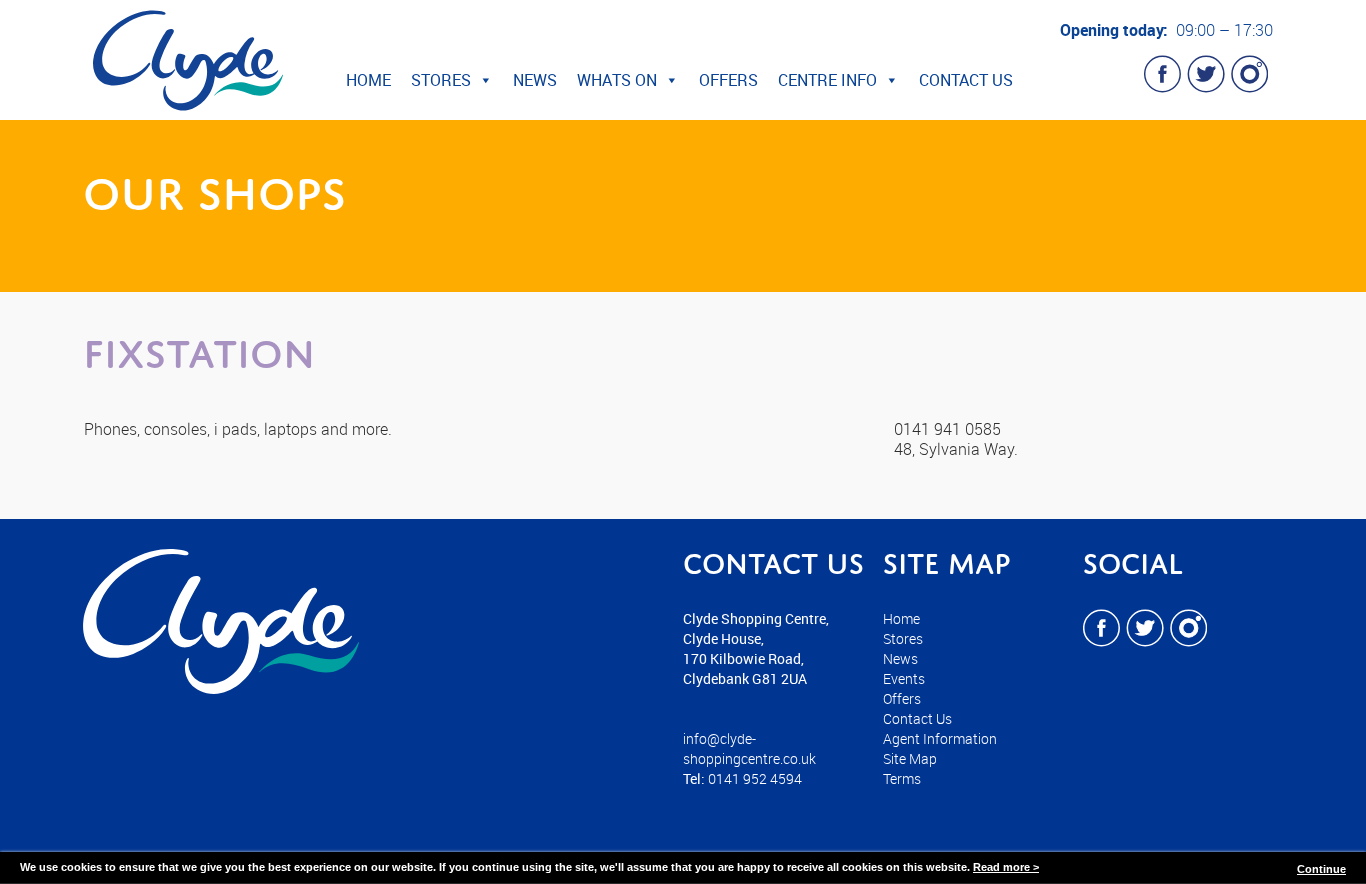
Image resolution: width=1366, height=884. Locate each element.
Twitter (1206, 74)
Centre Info (827, 80)
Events (904, 678)
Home (368, 80)
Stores (441, 80)
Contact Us (966, 80)
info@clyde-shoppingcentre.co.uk (749, 748)
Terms (902, 778)
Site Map (910, 758)
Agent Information (940, 738)
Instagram (1249, 74)
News (535, 80)
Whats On (617, 80)
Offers (728, 80)
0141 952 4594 (755, 778)
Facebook (1163, 74)
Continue (1321, 869)
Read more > (1006, 867)
